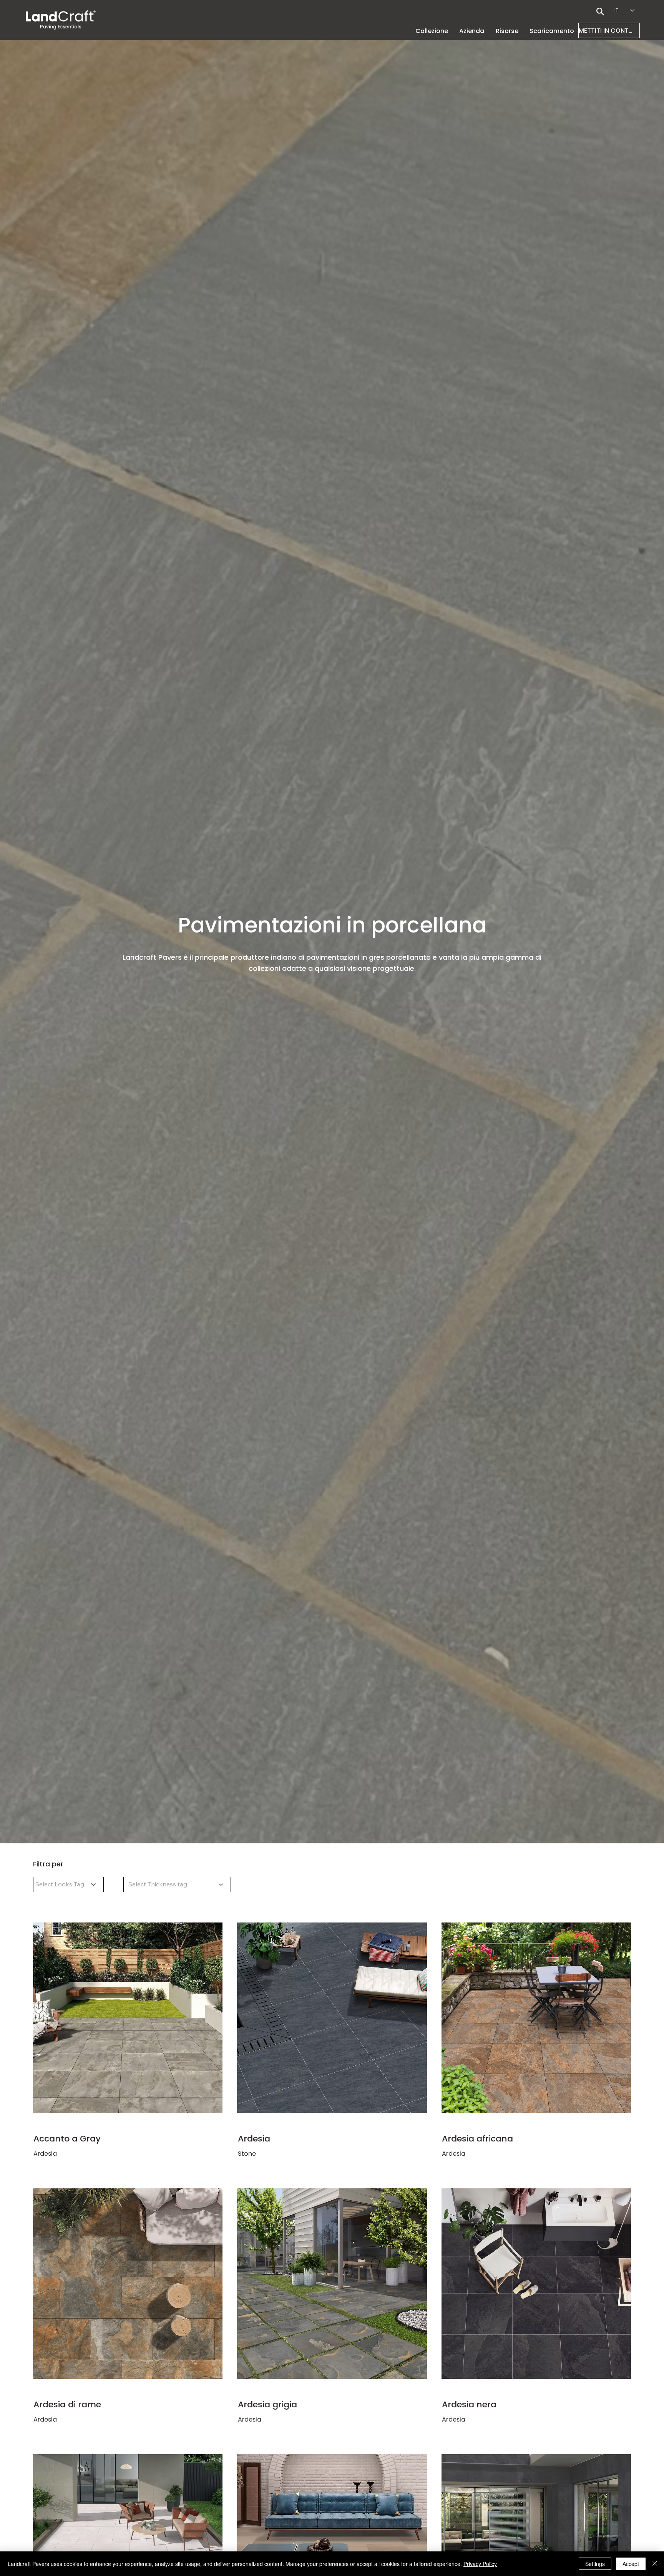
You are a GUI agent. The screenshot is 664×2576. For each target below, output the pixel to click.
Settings (595, 2564)
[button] (472, 31)
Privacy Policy (480, 2564)
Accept (631, 2564)
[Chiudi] (655, 2564)
